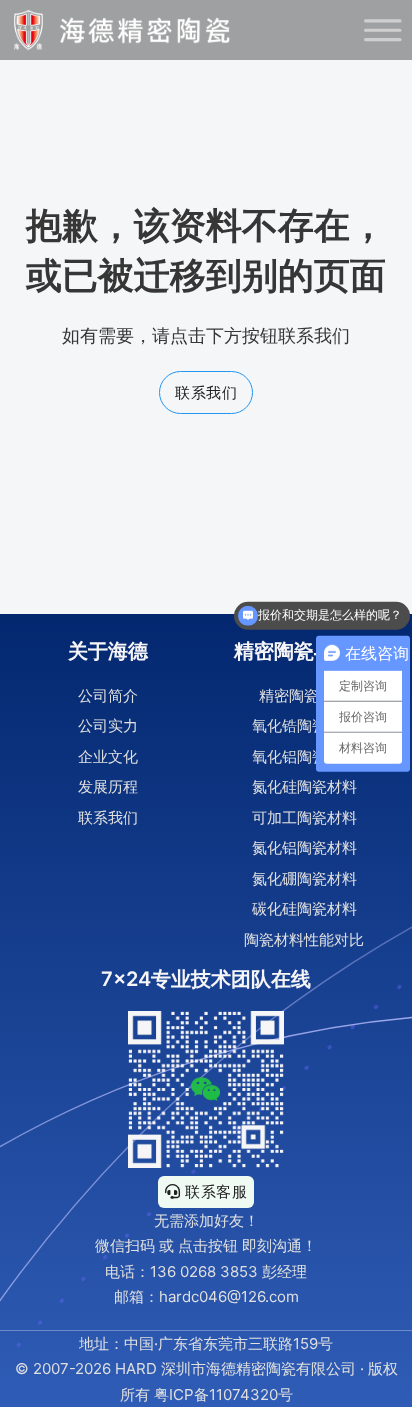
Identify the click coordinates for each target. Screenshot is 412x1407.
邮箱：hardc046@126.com (206, 1296)
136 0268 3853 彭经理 (228, 1271)
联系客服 (216, 1191)
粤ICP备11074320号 (223, 1394)
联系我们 (206, 392)
